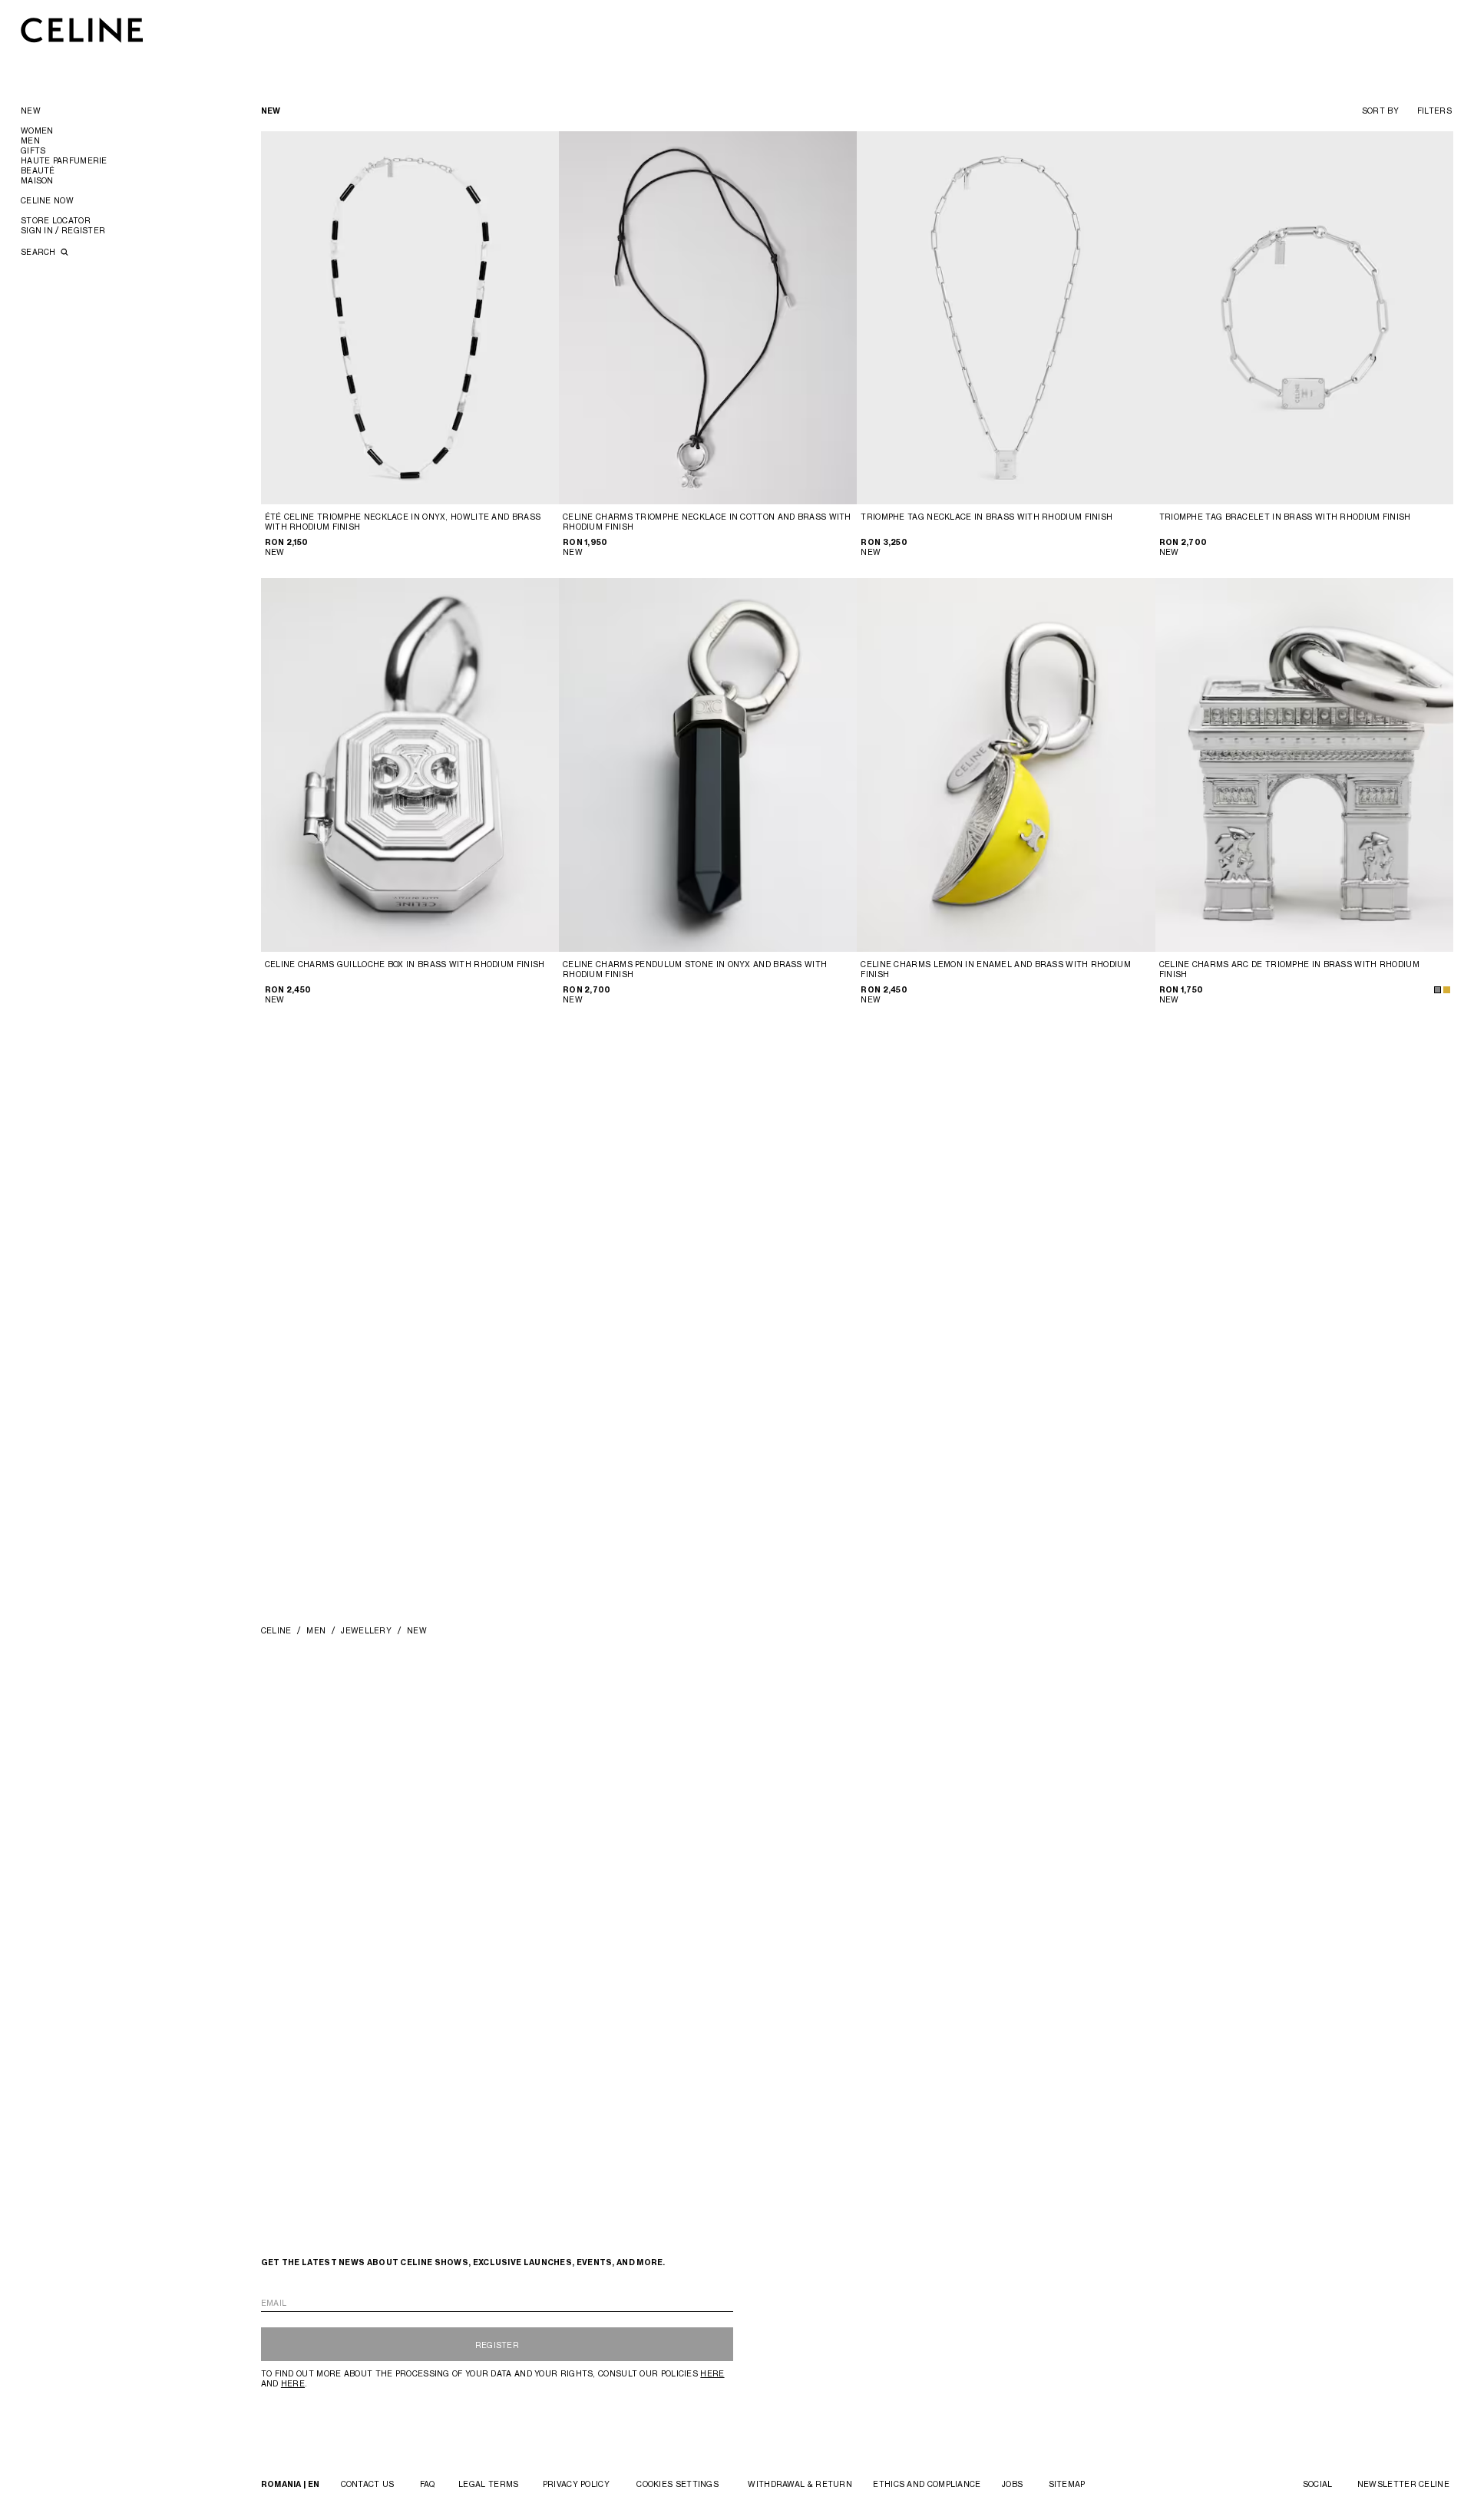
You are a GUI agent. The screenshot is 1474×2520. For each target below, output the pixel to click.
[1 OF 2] (708, 318)
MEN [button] (30, 140)
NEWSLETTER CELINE (1403, 2484)
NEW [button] (31, 111)
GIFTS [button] (33, 150)
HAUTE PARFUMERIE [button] (64, 160)
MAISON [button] (37, 180)
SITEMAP (1067, 2484)
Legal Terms (488, 2484)
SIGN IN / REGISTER (63, 230)
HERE (712, 2373)
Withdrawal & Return (800, 2484)
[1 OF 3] (410, 318)
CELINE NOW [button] (47, 200)
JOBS (1012, 2484)
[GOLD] (1447, 990)
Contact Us (368, 2484)
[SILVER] (1438, 990)
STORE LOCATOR (56, 220)
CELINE (276, 1630)
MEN (316, 1630)
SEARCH (40, 252)
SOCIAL (1318, 2484)
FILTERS (1434, 111)
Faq (428, 2484)
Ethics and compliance (927, 2484)
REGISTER (497, 2345)
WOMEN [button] (37, 130)
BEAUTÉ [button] (38, 170)
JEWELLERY (366, 1630)
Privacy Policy (576, 2484)
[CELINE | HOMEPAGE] (82, 30)
